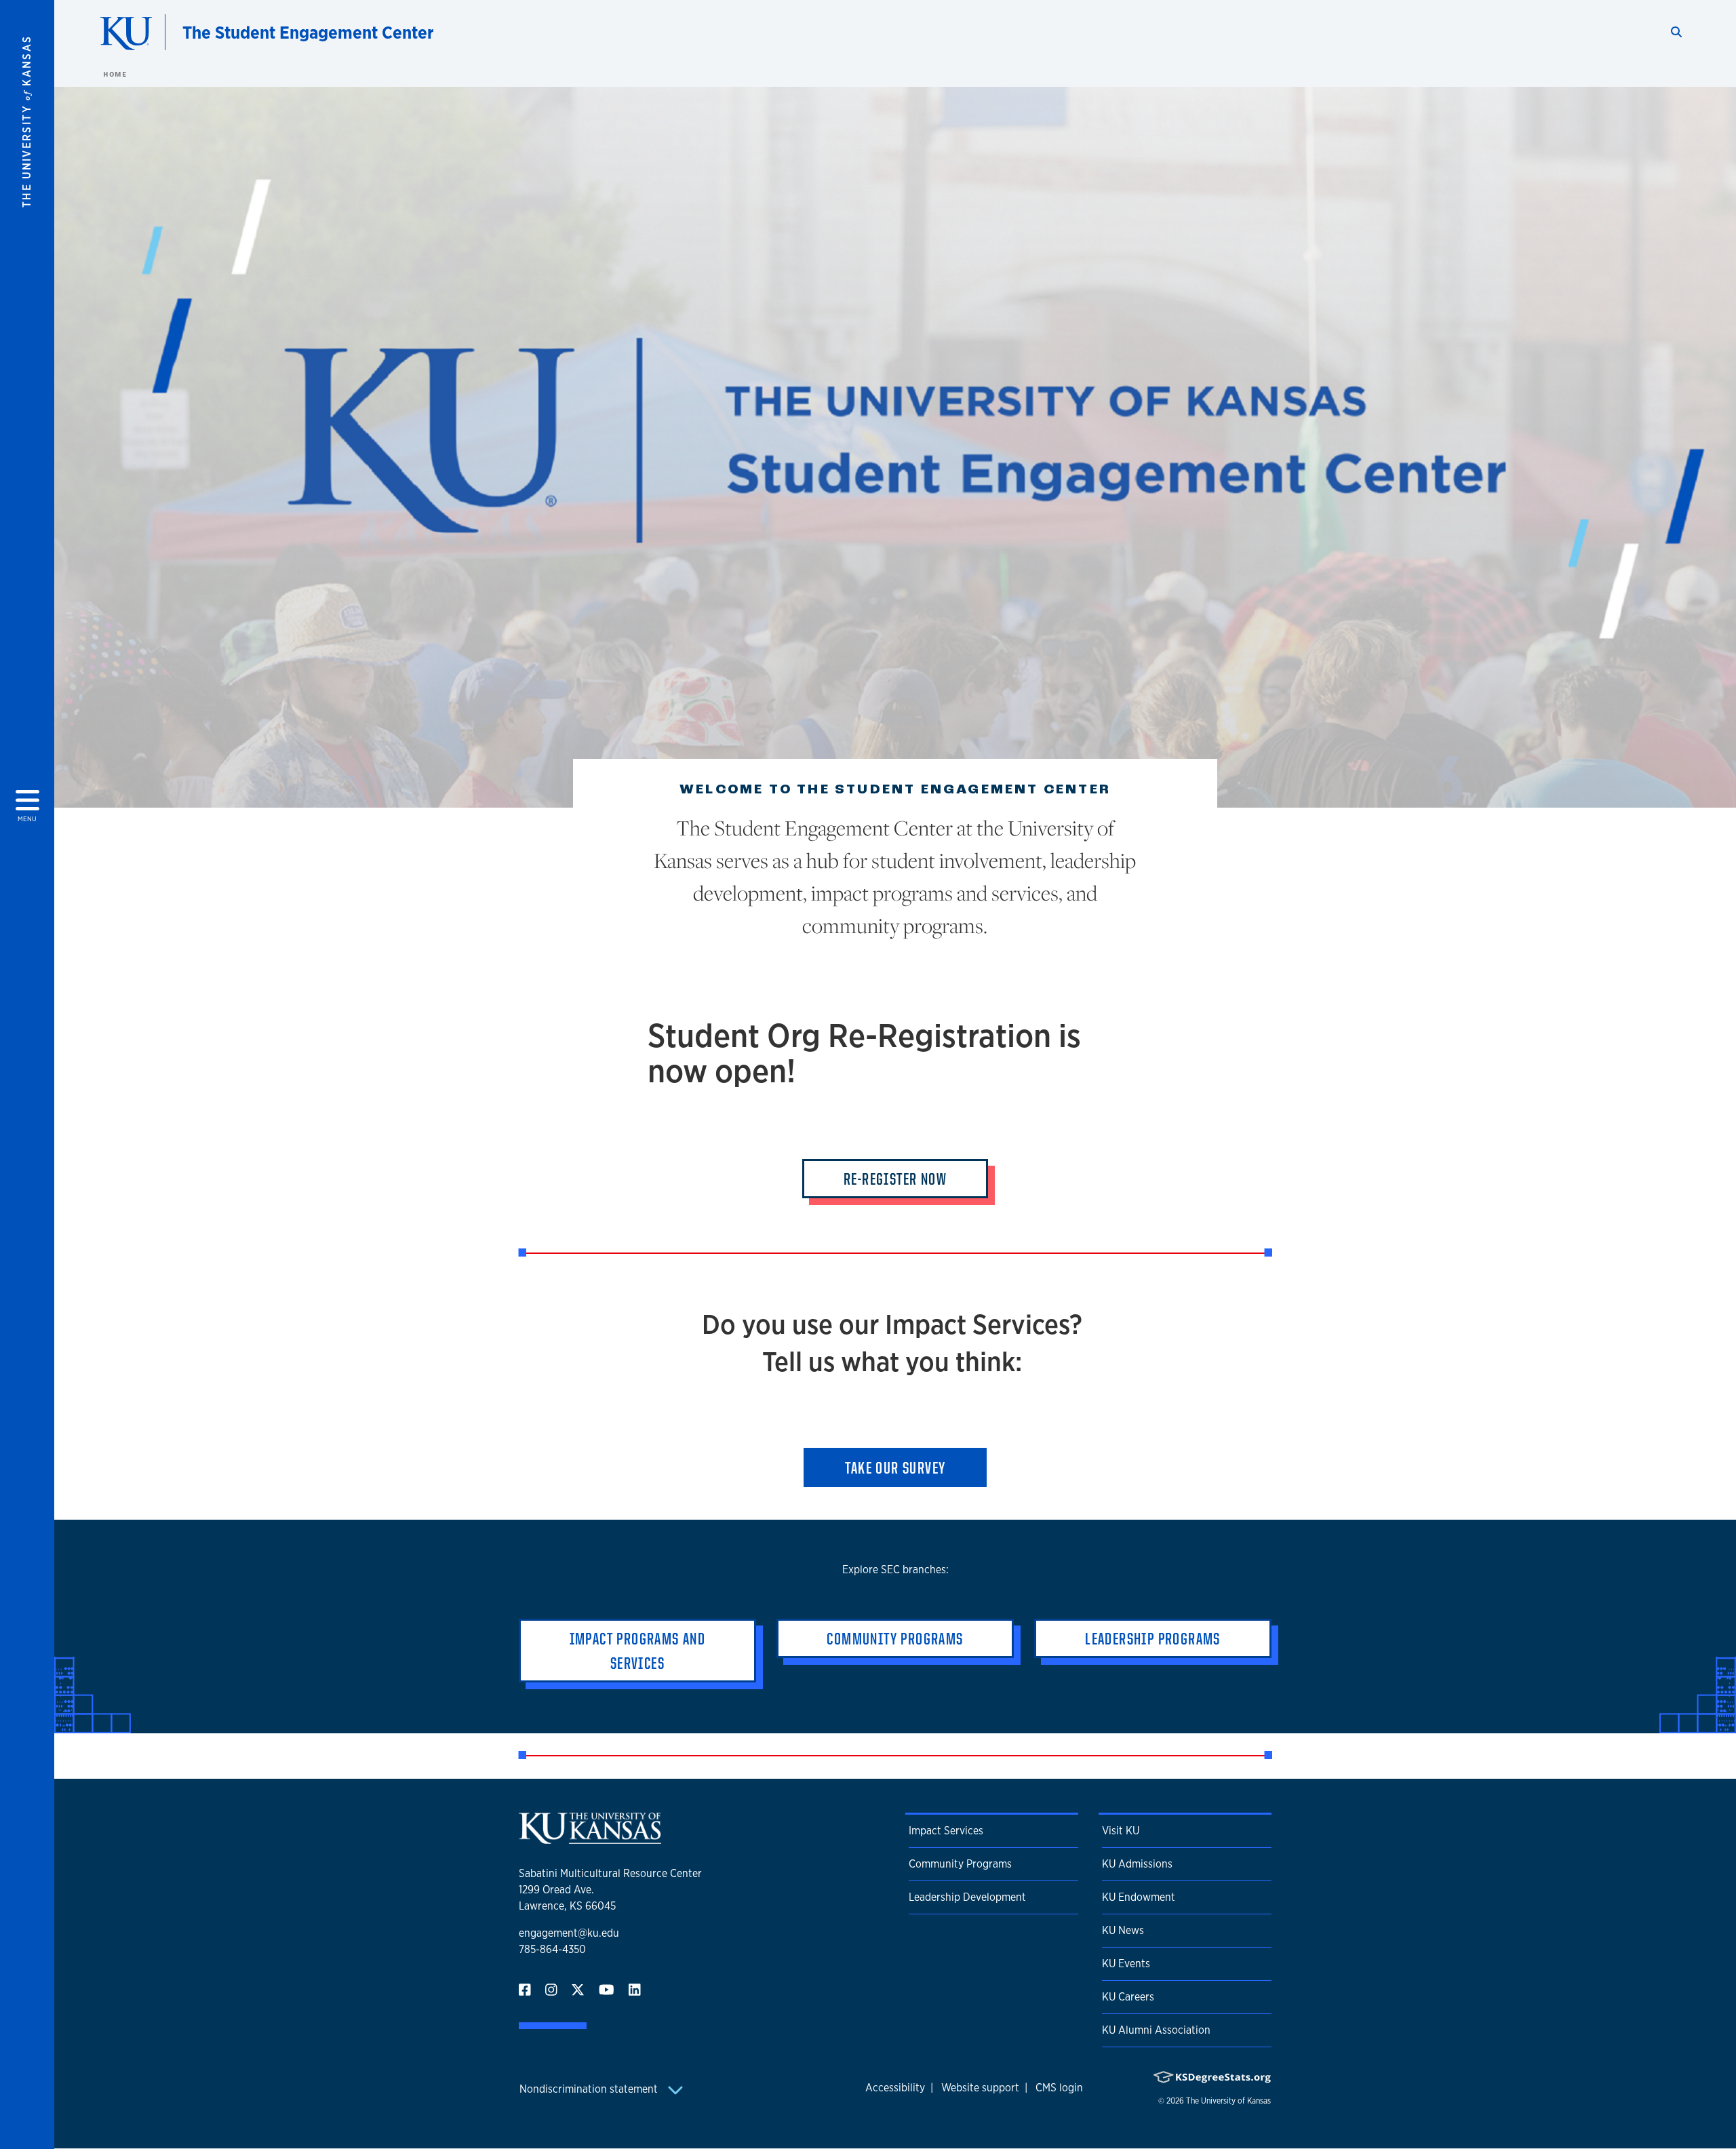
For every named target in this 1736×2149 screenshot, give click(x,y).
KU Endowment (1139, 1897)
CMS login (1059, 2088)
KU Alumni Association (1156, 2030)
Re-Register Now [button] (895, 1179)
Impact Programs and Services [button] (638, 1651)
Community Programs (960, 1864)
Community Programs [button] (895, 1638)
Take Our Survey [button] (895, 1467)
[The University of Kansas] (590, 1838)
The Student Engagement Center (308, 32)
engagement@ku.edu (569, 1933)
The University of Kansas (1228, 2101)
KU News (1123, 1930)
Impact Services (946, 1831)
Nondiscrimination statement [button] (590, 2089)
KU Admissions (1137, 1864)
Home (115, 74)
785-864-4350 (552, 1949)
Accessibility (895, 2088)
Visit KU (1121, 1831)
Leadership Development (967, 1897)
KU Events (1126, 1964)
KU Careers (1128, 1997)
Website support (980, 2088)
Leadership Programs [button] (1153, 1638)
